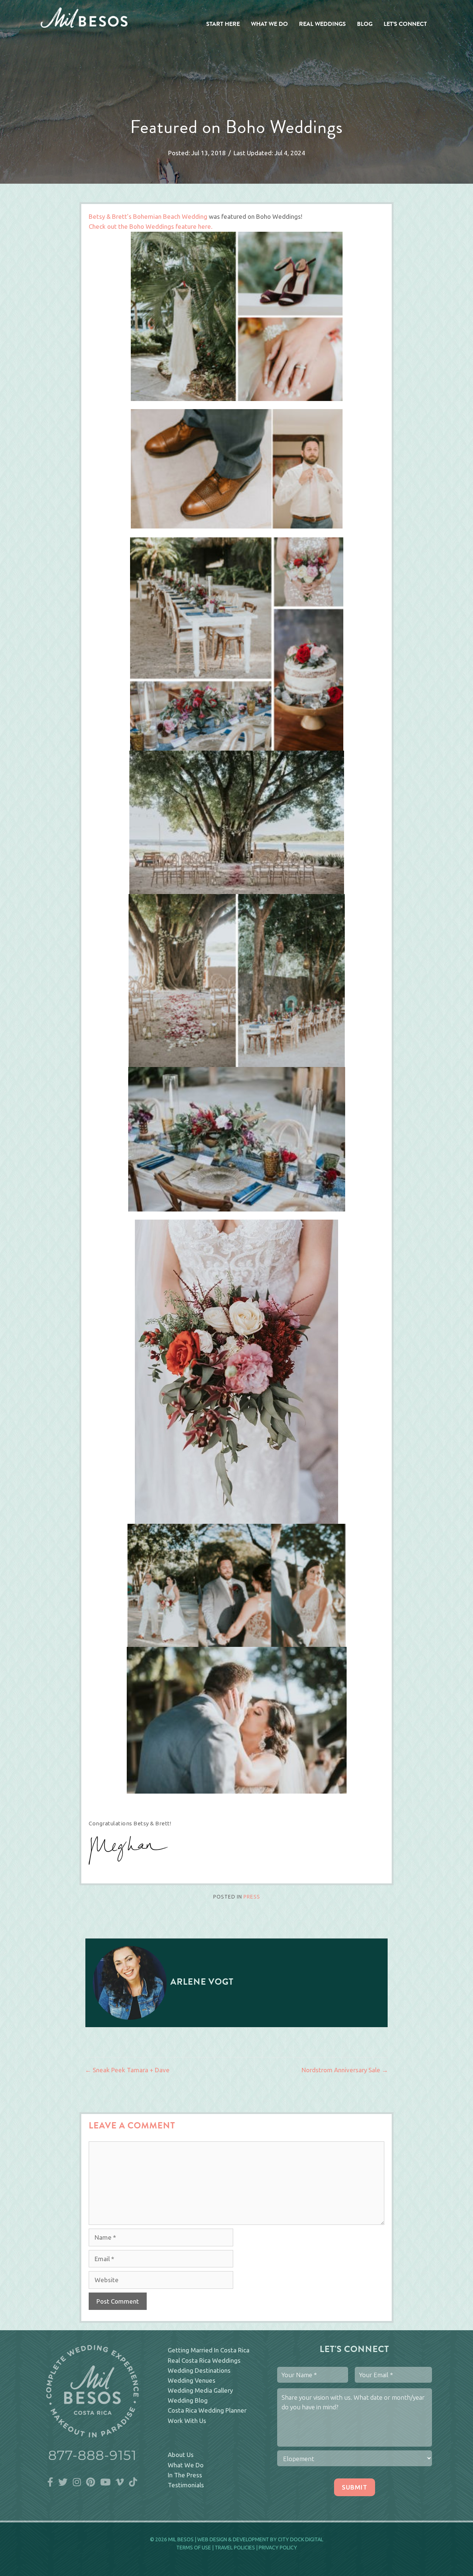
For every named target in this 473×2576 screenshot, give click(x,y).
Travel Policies (235, 2548)
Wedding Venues (192, 2380)
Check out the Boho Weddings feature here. (151, 226)
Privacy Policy (278, 2548)
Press (252, 1897)
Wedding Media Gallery (200, 2390)
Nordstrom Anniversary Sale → (345, 2070)
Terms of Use (194, 2548)
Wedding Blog (188, 2400)
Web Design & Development (233, 2539)
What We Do (186, 2465)
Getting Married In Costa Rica (209, 2350)
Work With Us (187, 2421)
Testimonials (186, 2485)
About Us (181, 2455)
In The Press (185, 2475)
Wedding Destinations (199, 2370)
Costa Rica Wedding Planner (207, 2410)
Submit (355, 2487)
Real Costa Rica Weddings (204, 2360)
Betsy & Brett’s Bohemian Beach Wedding (148, 216)
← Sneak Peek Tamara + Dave (127, 2070)
